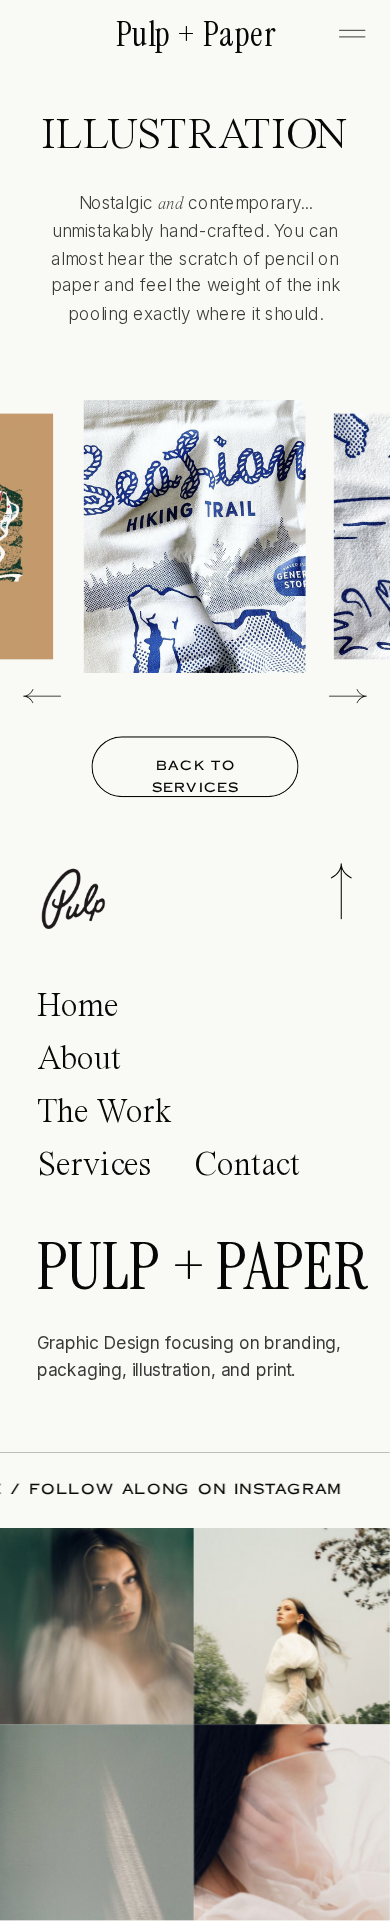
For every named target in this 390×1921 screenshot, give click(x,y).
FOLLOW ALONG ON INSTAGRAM (195, 1490)
